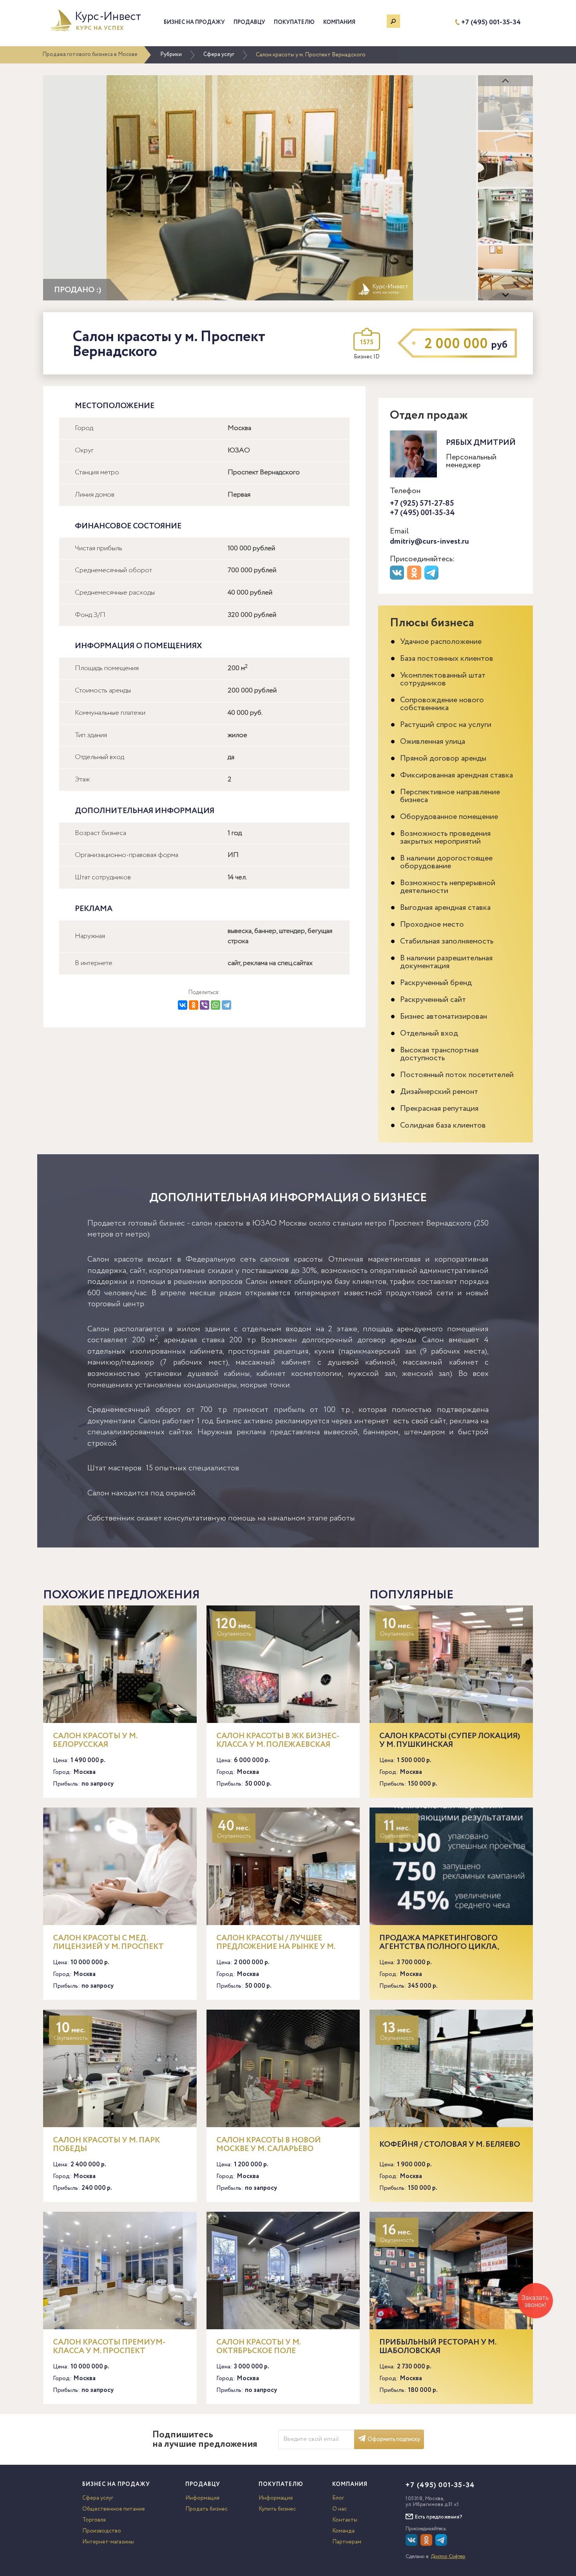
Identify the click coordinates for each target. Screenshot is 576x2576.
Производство (102, 2531)
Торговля (94, 2520)
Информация (202, 2498)
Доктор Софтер (448, 2557)
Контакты (345, 2520)
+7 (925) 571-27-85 (422, 503)
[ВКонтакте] (183, 1005)
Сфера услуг (219, 54)
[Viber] (205, 1005)
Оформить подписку (394, 2439)
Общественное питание (114, 2509)
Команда (343, 2531)
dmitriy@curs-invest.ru (429, 541)
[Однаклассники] (427, 2544)
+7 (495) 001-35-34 (491, 23)
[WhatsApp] (216, 1005)
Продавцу (249, 22)
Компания (339, 22)
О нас (340, 2509)
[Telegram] (226, 1005)
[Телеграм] (432, 578)
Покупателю (294, 22)
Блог (338, 2498)
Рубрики (171, 54)
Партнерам (347, 2542)
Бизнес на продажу (194, 22)
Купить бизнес (277, 2509)
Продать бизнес (206, 2509)
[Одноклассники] (194, 1005)
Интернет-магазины (108, 2542)
